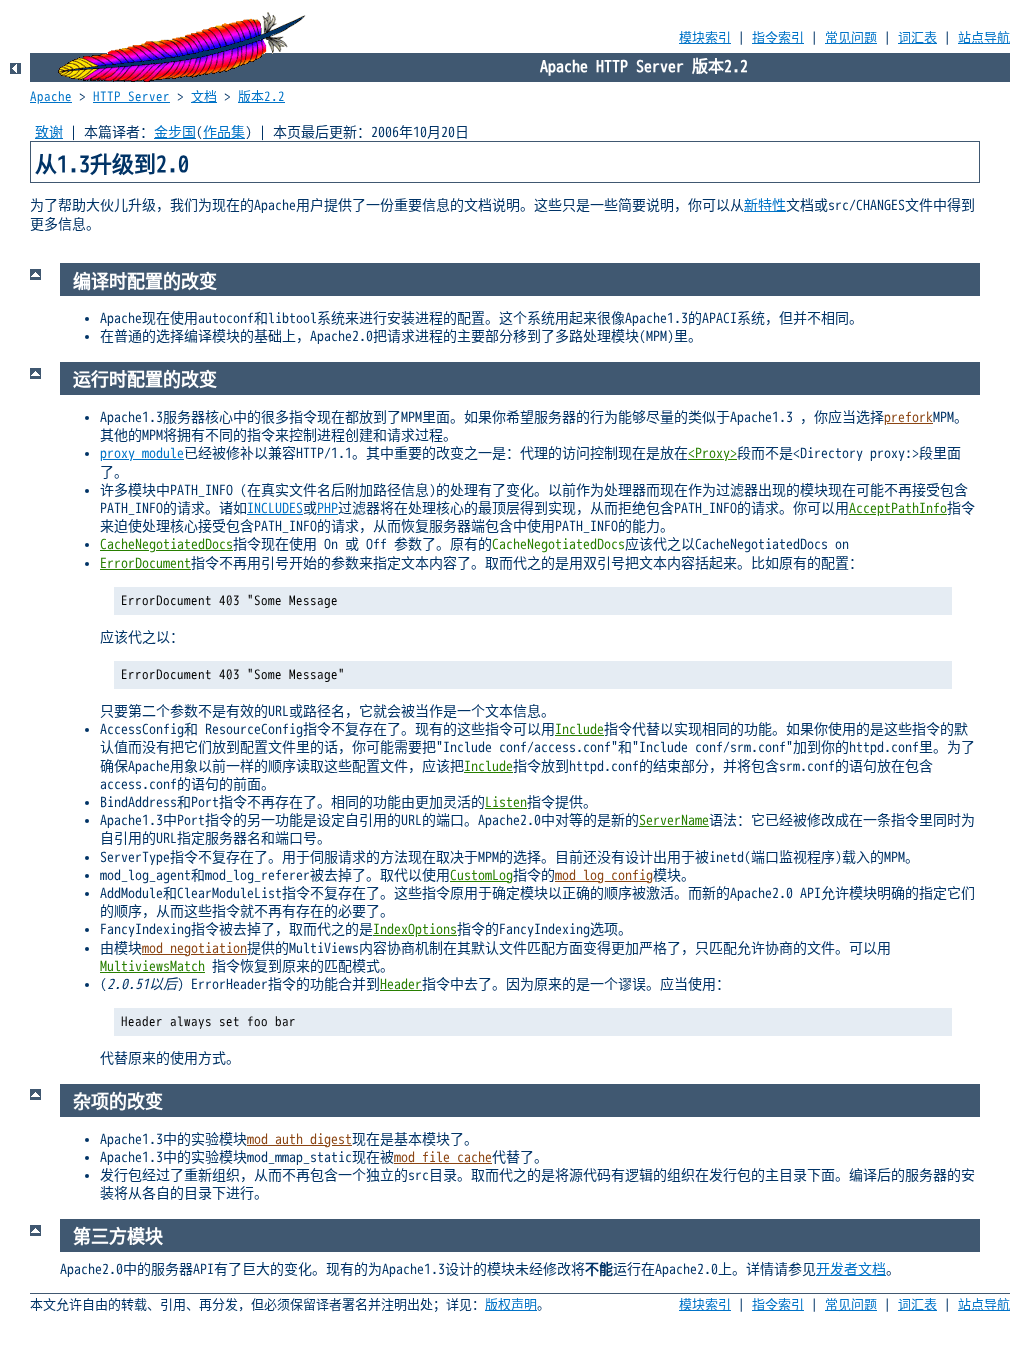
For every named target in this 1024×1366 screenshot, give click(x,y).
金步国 (175, 132)
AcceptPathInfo (898, 508)
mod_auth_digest (299, 1139)
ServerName (674, 820)
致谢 (49, 132)
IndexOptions (415, 929)
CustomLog (481, 875)
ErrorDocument (145, 563)
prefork (908, 417)
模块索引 (705, 38)
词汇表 (917, 38)
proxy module (142, 453)
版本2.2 (261, 97)
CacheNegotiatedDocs (166, 544)
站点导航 (984, 38)
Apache (51, 97)
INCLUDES (275, 508)
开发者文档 (851, 1269)
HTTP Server (131, 97)
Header (401, 984)
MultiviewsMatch (152, 966)
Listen (506, 802)
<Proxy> (712, 453)
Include (579, 729)
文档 (204, 97)
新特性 (765, 205)
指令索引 (778, 38)
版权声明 (511, 1305)
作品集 (224, 132)
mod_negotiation (194, 948)
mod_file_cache (443, 1157)
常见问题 (851, 38)
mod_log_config (604, 875)
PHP (327, 508)
